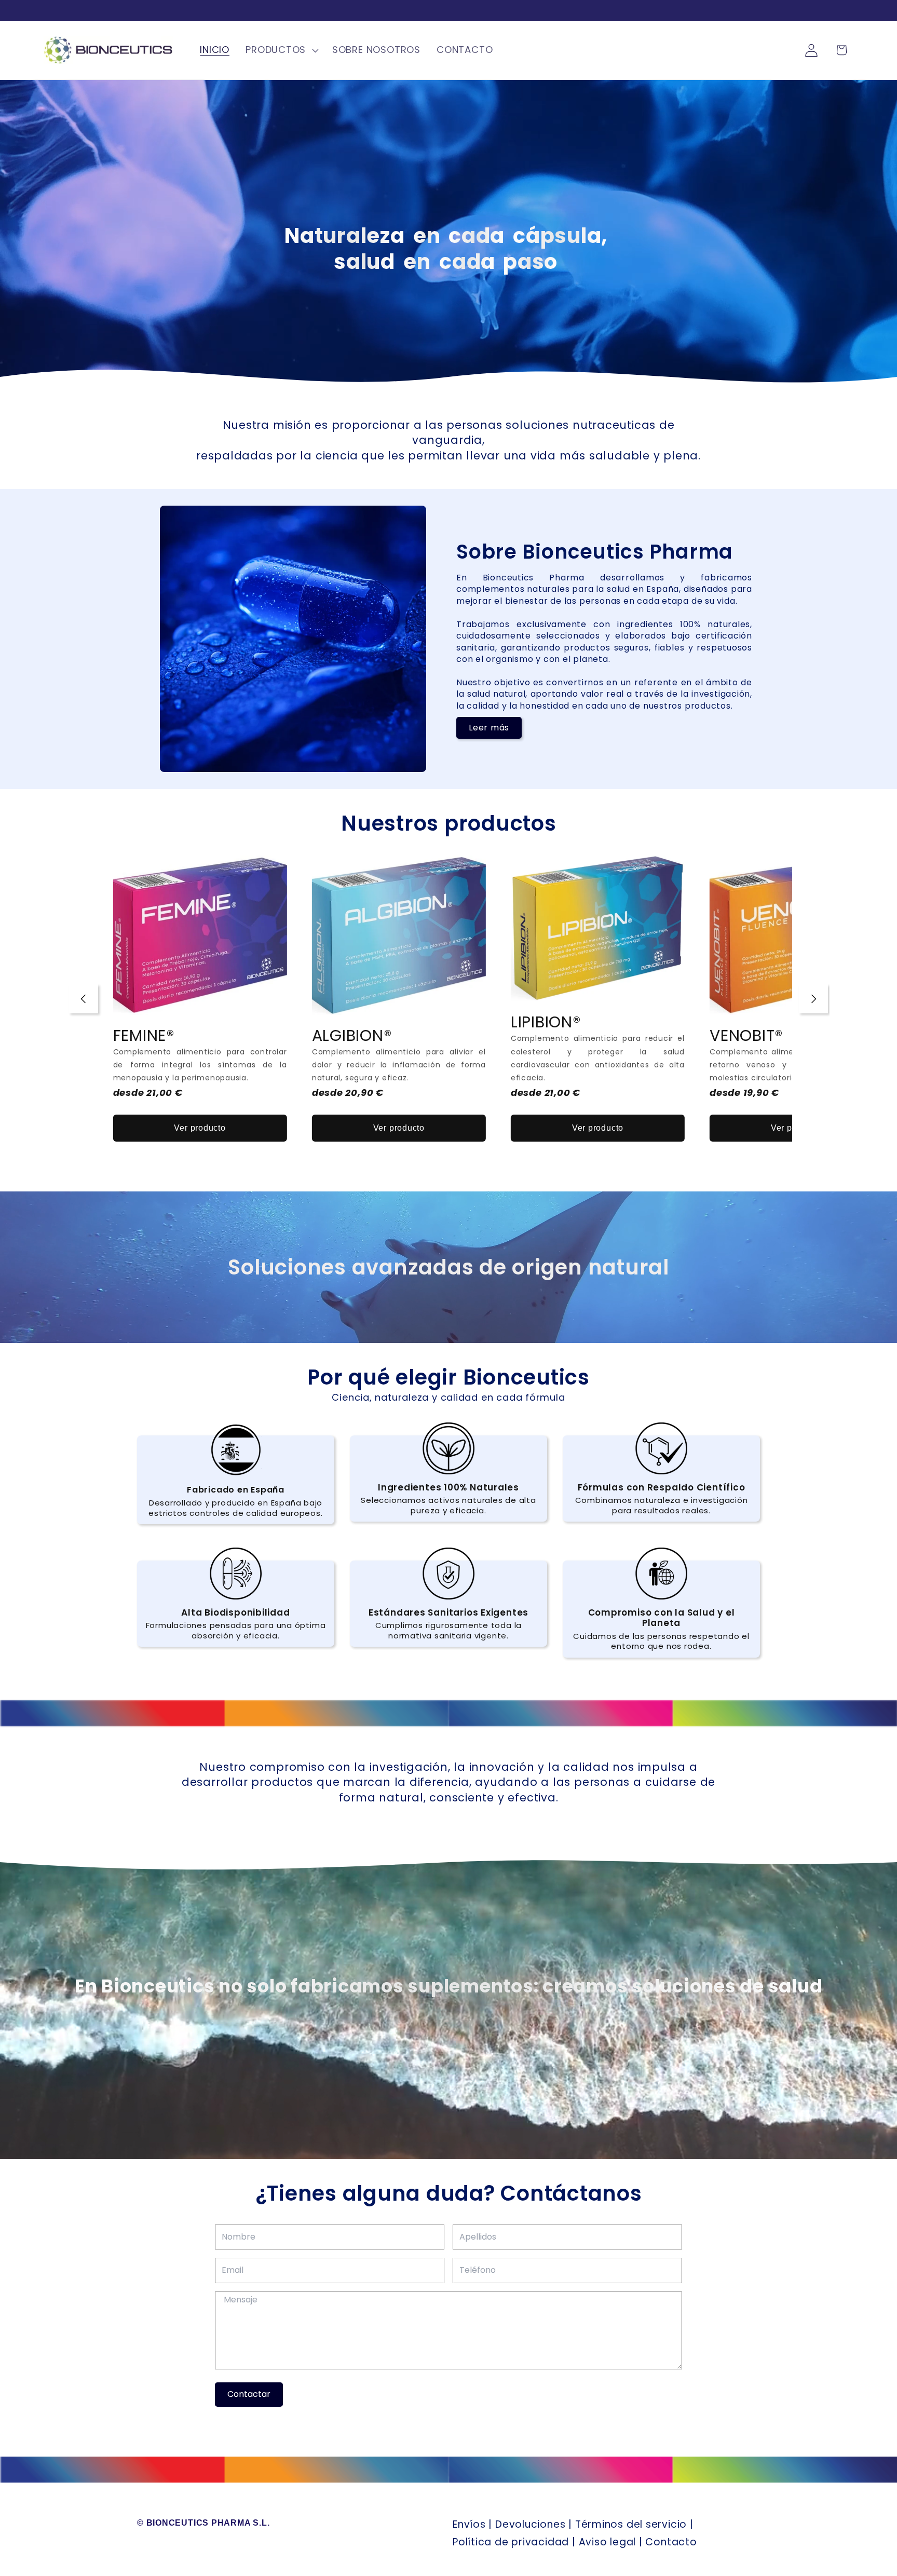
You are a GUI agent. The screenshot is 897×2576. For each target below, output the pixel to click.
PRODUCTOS (276, 50)
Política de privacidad (511, 2542)
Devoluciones (530, 2524)
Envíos (469, 2524)
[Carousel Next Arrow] (813, 999)
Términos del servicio (631, 2524)
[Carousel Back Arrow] (84, 999)
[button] (281, 50)
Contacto (671, 2542)
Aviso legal (608, 2542)
